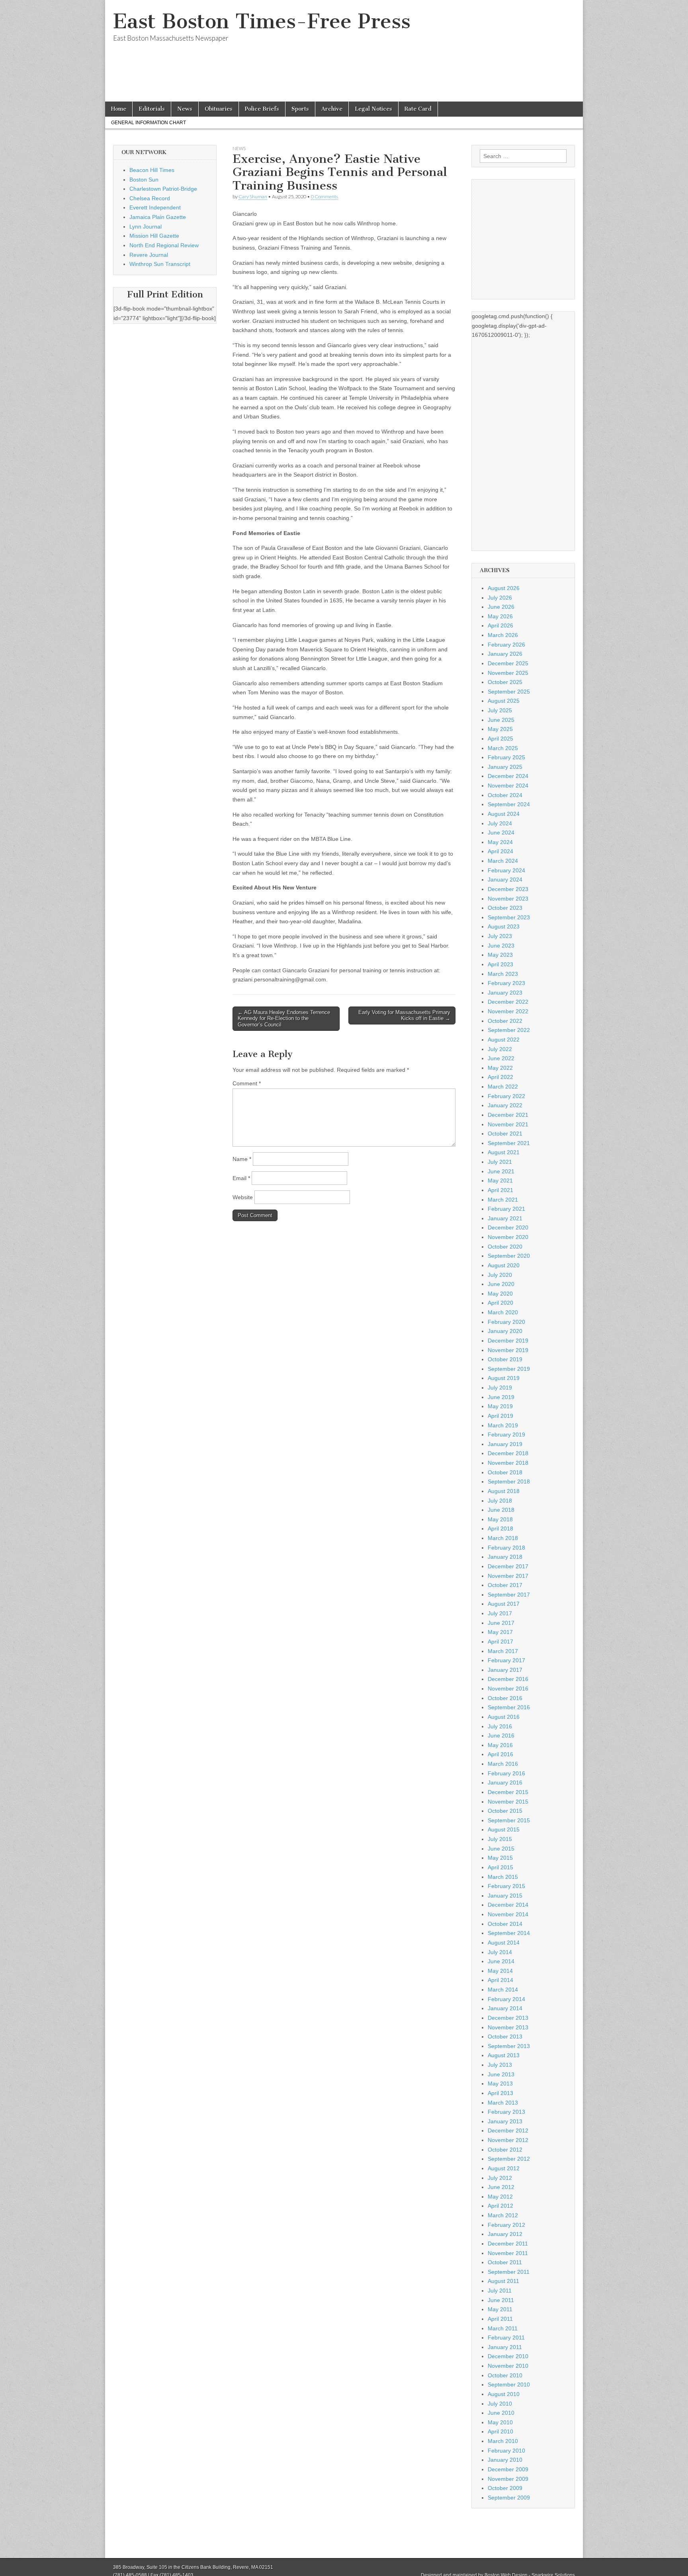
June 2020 (501, 1284)
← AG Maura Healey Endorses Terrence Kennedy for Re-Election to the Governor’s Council (284, 1018)
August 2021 (504, 1152)
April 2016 (500, 1754)
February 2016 (506, 1773)
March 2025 (503, 748)
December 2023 (508, 889)
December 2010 (508, 2356)
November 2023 (508, 899)
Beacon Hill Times (152, 170)
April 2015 (500, 1867)
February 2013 (506, 2112)
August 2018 (504, 1491)
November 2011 (508, 2253)
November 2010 (508, 2366)
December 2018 (508, 1453)
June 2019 (501, 1397)
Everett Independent (155, 207)
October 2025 (505, 682)
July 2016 (500, 1726)
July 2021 (500, 1162)
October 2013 (505, 2037)
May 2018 (500, 1519)
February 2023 (506, 983)
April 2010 (500, 2431)
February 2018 (506, 1548)
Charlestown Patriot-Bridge (163, 189)
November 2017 (508, 1576)
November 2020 (508, 1237)
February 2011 (506, 2338)
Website (243, 1197)
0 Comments (324, 196)
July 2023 (500, 936)
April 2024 (500, 851)
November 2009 (508, 2479)
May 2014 (500, 1971)
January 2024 (505, 880)
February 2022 (506, 1096)
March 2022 (503, 1087)
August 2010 (504, 2394)
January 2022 (505, 1105)
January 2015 (505, 1896)
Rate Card (418, 109)
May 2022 (500, 1068)
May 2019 (500, 1406)
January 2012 (505, 2234)
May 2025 (500, 729)
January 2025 (505, 767)
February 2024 (506, 870)
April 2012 (500, 2206)
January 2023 (505, 993)
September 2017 (509, 1595)
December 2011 (508, 2244)
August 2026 (504, 588)
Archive (332, 109)
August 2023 (504, 926)
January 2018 (505, 1557)
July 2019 (500, 1388)
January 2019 (505, 1444)
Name (242, 1159)
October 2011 (505, 2262)
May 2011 (500, 2309)
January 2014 (505, 2008)
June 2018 (501, 1510)
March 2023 (503, 974)
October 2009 (505, 2488)
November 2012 (508, 2140)
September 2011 (509, 2272)
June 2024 (501, 833)
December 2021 (508, 1115)
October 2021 (505, 1134)
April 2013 (500, 2093)
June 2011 (501, 2300)
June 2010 (501, 2413)
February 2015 (506, 1886)
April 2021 (500, 1190)
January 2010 (505, 2460)
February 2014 (506, 1999)
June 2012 (501, 2187)
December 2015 (508, 1792)
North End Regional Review (164, 245)
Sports (300, 109)
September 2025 (509, 692)
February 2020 (506, 1322)
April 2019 (500, 1416)
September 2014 (509, 1933)
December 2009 (508, 2469)
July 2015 (500, 1839)
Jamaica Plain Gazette (158, 217)
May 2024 (500, 842)
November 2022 (508, 1011)
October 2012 (505, 2150)
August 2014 (504, 1943)
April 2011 (500, 2319)
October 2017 (505, 1585)
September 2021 (509, 1143)
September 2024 (509, 804)
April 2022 (500, 1077)
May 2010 (500, 2422)
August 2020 (504, 1265)
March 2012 (503, 2215)
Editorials (152, 109)
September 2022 (509, 1030)
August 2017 (504, 1604)
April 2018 (500, 1528)
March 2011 (503, 2328)
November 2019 (508, 1350)
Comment (247, 1083)
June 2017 (501, 1623)
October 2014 (505, 1924)
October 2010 (505, 2375)
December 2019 (508, 1341)
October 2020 (505, 1247)
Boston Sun (144, 180)
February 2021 (506, 1209)
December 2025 (508, 663)
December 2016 (508, 1679)
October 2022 (505, 1021)
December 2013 (508, 2018)
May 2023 (500, 955)
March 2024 (503, 861)
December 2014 (508, 1905)
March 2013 (503, 2103)
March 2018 (503, 1538)
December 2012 (508, 2130)
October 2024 (505, 795)
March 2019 (503, 1425)
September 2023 (509, 917)
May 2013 (500, 2083)
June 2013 (501, 2074)
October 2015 (505, 1811)
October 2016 (505, 1698)
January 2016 (505, 1782)
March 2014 (503, 1990)
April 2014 (500, 1980)
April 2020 (500, 1303)
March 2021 (503, 1200)
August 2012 (504, 2168)
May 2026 (500, 616)
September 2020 (509, 1256)
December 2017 (508, 1566)
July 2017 (500, 1613)
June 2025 (501, 720)
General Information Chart (149, 123)
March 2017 (503, 1651)
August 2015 (504, 1829)
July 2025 (500, 710)
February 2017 (506, 1660)
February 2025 (506, 757)
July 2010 (500, 2404)
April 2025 (500, 739)
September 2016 (509, 1707)
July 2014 (500, 1952)
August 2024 (504, 814)
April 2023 (500, 964)
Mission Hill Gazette (154, 236)
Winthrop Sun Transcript (160, 264)
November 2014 (508, 1914)
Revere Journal (149, 255)
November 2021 (508, 1124)
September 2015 (509, 1820)
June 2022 (501, 1058)
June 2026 (501, 607)
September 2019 (509, 1369)
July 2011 (500, 2291)
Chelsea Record (150, 198)
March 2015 (503, 1877)
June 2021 (501, 1171)
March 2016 (503, 1764)
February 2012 (506, 2225)
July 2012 (500, 2178)
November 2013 (508, 2027)
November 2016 (508, 1689)
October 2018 (505, 1472)
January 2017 (505, 1670)
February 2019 (506, 1435)
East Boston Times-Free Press (262, 21)
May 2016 (500, 1745)
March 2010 (503, 2441)
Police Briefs (262, 109)
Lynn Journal (146, 227)
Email (241, 1178)
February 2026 (506, 645)
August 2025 (504, 701)
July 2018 (500, 1501)
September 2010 (509, 2384)
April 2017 (500, 1642)
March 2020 (503, 1312)
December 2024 (508, 776)
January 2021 (505, 1218)
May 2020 (500, 1294)
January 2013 (505, 2121)
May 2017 (500, 1632)
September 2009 (509, 2498)
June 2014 (501, 1961)
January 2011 (505, 2347)
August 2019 (504, 1378)
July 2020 (500, 1275)
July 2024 (500, 823)
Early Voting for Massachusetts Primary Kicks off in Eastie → (404, 1015)
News (185, 109)
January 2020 (505, 1331)
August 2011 (503, 2281)
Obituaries (219, 109)
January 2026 (505, 654)
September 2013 (509, 2046)
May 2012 (500, 2197)
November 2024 (508, 786)
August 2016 (504, 1717)
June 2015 (501, 1849)
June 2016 (501, 1736)
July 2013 (500, 2065)
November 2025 (508, 673)
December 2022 (508, 1002)
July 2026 (500, 598)
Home (119, 109)
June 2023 (501, 946)
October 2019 (505, 1359)
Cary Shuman (253, 196)
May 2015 (500, 1858)
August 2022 (504, 1040)
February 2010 (506, 2451)
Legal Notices (373, 109)
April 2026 (500, 625)
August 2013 (504, 2055)
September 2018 (509, 1481)
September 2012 (509, 2159)
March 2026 (503, 635)
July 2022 (500, 1049)
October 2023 (505, 908)
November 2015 (508, 1802)
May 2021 (500, 1181)
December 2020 (508, 1227)
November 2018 (508, 1463)
